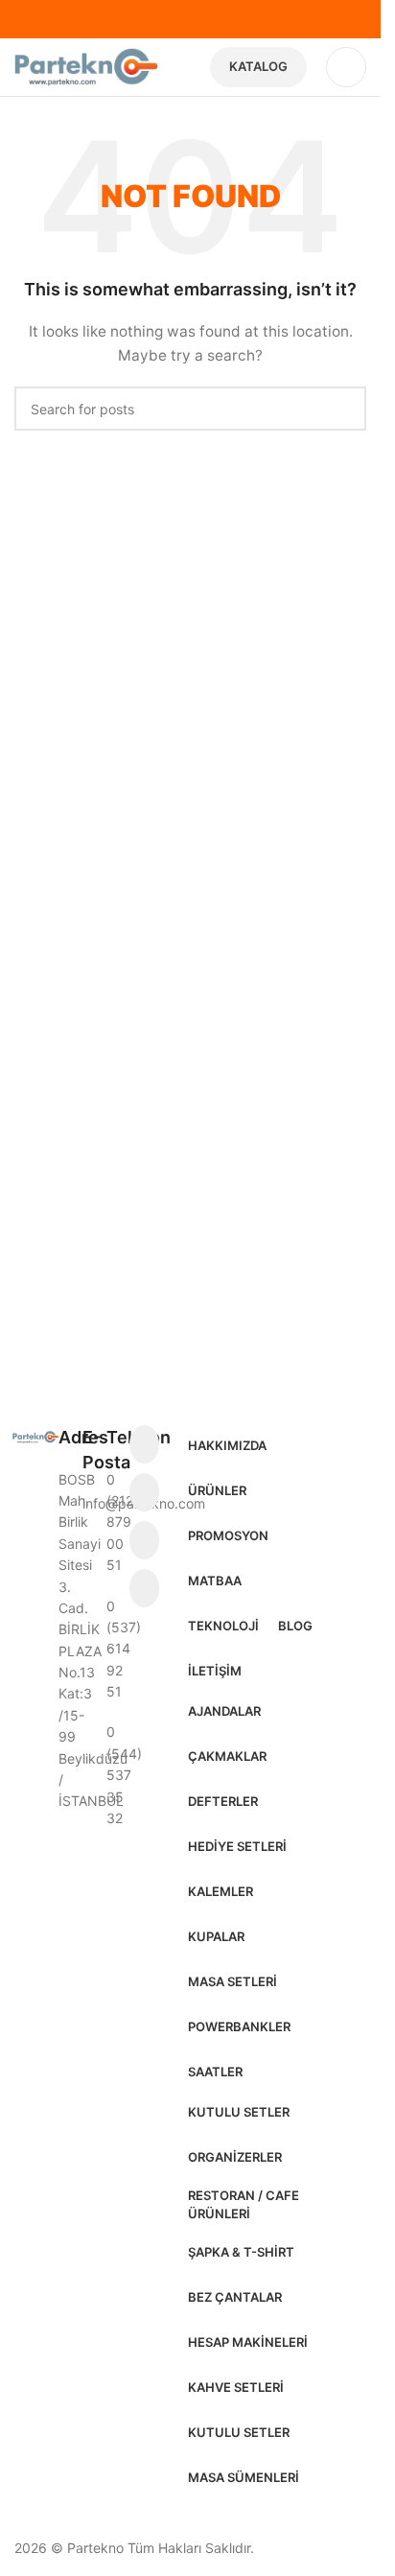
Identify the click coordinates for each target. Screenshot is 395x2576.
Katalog (258, 66)
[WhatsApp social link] (144, 1588)
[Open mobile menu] (346, 67)
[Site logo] (86, 66)
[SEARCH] (344, 409)
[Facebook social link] (144, 1444)
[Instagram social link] (144, 1492)
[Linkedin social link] (144, 1540)
